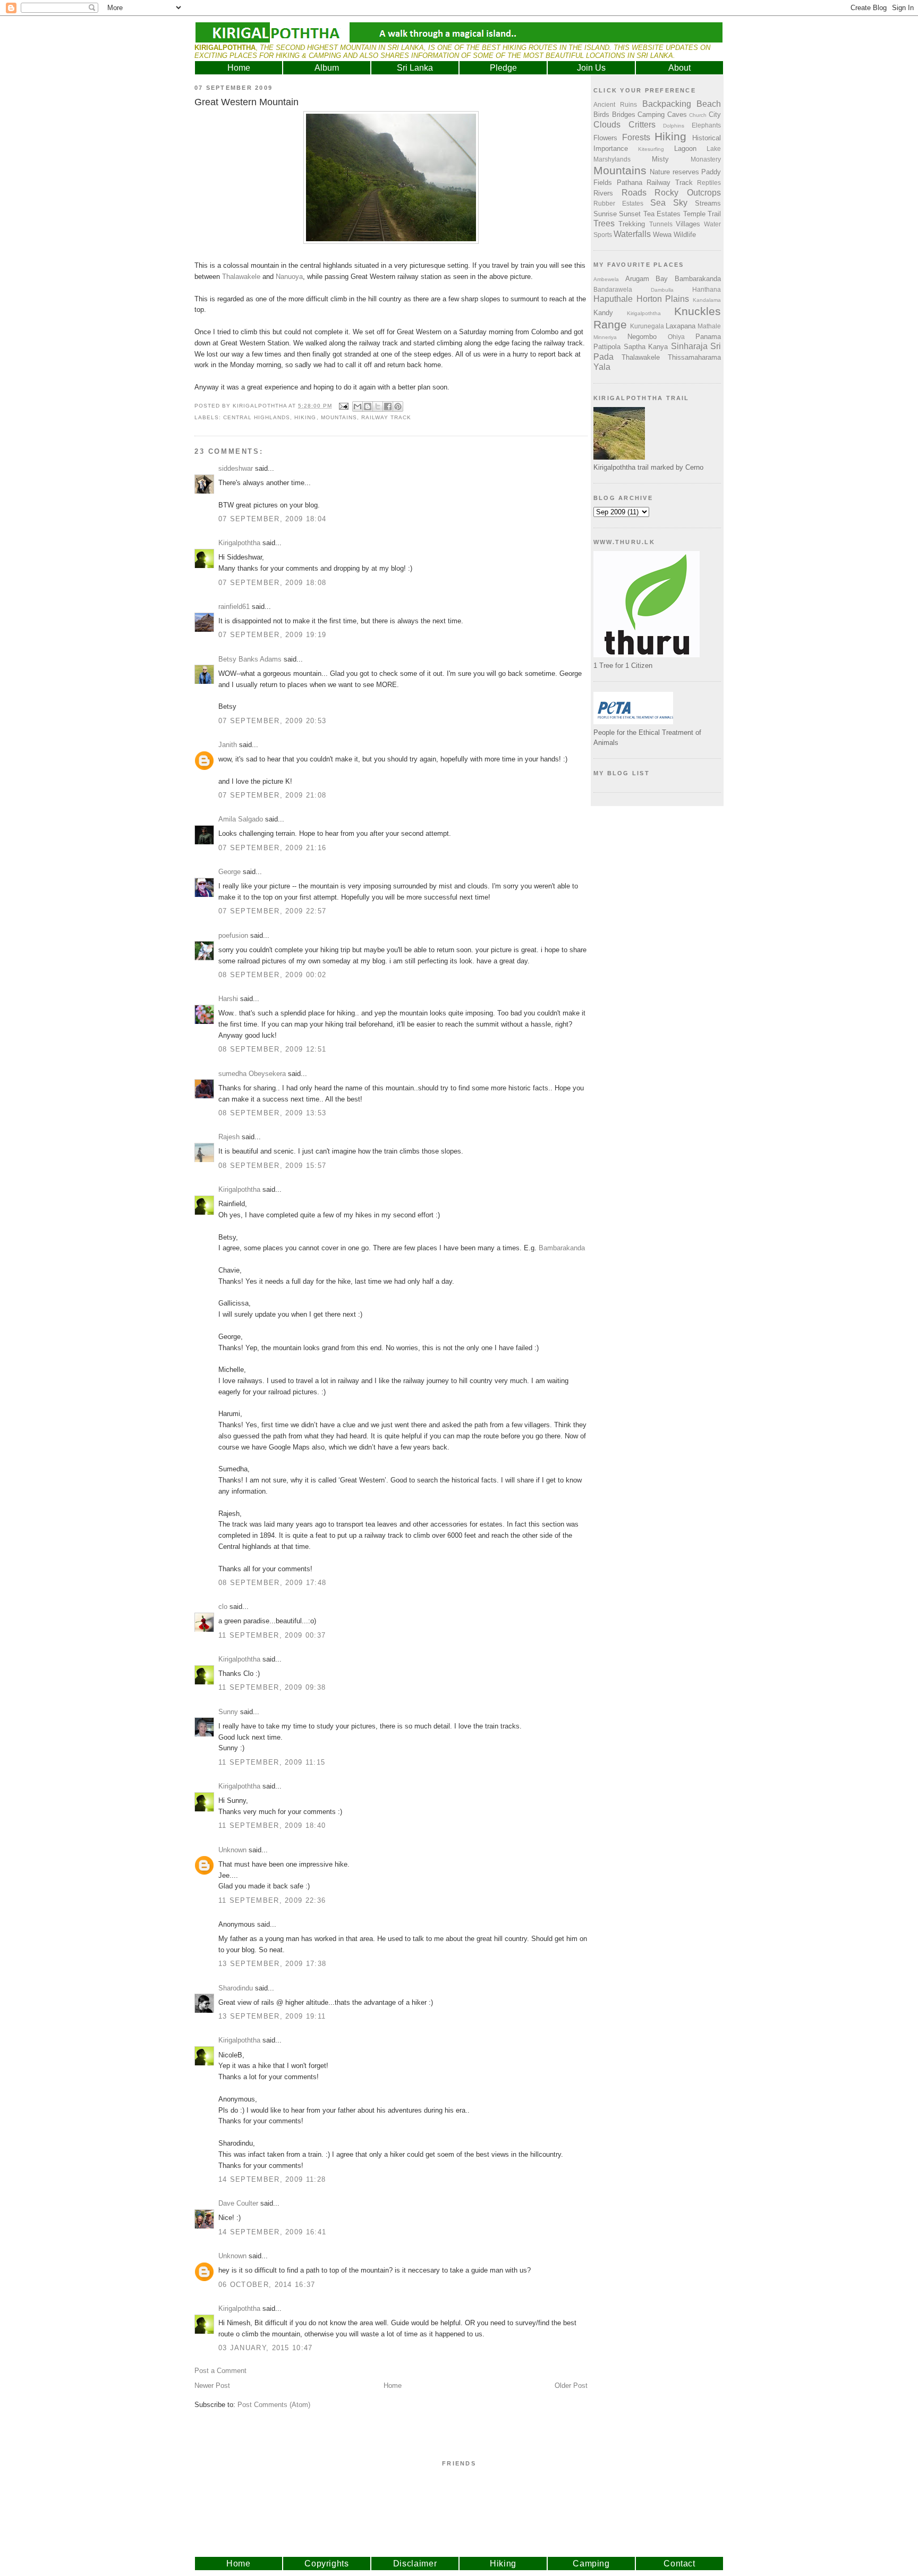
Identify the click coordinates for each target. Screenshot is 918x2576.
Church (698, 115)
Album (327, 68)
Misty (660, 159)
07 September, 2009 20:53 (272, 721)
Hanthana (707, 289)
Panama (708, 337)
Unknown (232, 1850)
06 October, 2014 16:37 (267, 2285)
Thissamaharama (694, 357)
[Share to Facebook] (388, 406)
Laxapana (681, 326)
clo (223, 1607)
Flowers (605, 138)
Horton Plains (663, 299)
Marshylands (612, 159)
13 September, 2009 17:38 (272, 1964)
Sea (658, 203)
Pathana (630, 183)
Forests (636, 137)
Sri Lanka (415, 68)
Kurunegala (647, 326)
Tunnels (661, 224)
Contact (679, 2564)
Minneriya (605, 337)
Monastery (706, 159)
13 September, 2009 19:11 (272, 2016)
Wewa (662, 235)
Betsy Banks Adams (250, 659)
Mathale (709, 326)
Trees (604, 223)
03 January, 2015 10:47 (266, 2348)
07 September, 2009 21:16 (272, 848)
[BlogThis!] (368, 406)
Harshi (228, 999)
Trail (714, 214)
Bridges (624, 115)
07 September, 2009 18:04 (272, 519)
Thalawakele (241, 277)
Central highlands (257, 417)
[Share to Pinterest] (398, 406)
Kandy (603, 313)
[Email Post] (343, 406)
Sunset (630, 214)
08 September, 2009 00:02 (272, 975)
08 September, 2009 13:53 (272, 1113)
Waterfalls (632, 234)
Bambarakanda (562, 1248)
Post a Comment (220, 2371)
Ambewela (606, 279)
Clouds (607, 125)
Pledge (503, 68)
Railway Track (386, 417)
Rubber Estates (618, 203)
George (229, 872)
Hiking (305, 417)
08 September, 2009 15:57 (272, 1166)
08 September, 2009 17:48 (272, 1583)
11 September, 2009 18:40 (272, 1825)
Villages (688, 224)
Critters (642, 125)
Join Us (591, 68)
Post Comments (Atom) (274, 2405)
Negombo (642, 337)
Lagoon (685, 149)
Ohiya (676, 337)
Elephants (706, 125)
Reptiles (709, 183)
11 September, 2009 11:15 (272, 1762)
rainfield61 (234, 607)
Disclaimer (415, 2564)
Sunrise (605, 214)
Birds (601, 115)
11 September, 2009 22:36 (272, 1900)
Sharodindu (236, 1988)
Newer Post (212, 2386)
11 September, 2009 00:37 (272, 1635)
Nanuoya (289, 277)
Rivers (603, 193)
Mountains (339, 417)
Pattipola (607, 347)
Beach (709, 104)
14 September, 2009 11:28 (272, 2179)
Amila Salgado (241, 819)
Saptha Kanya (646, 347)
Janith (228, 745)
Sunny (228, 1712)
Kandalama (707, 300)
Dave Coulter (238, 2203)
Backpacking (667, 104)
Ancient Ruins (615, 104)
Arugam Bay (647, 279)
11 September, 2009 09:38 (272, 1687)
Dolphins (674, 126)
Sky (680, 203)
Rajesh (229, 1137)
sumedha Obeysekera (252, 1074)
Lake (714, 149)
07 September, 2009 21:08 (272, 795)
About (679, 68)
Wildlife (685, 235)
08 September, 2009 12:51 (272, 1049)
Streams (708, 203)
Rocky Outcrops (688, 193)
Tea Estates (662, 214)
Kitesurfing (651, 149)
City (715, 115)
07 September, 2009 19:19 (272, 635)
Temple (694, 214)
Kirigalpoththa (239, 543)
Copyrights (327, 2564)
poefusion (233, 935)
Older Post (571, 2386)
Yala (602, 367)
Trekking (632, 224)
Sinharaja (689, 346)
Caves (677, 115)
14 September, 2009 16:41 (272, 2232)
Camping (651, 115)
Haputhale (613, 299)
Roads (634, 193)
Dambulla (662, 290)
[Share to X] (378, 406)
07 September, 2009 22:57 (272, 911)
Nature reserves (674, 172)
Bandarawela (613, 289)
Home (239, 68)
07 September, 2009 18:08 (272, 583)
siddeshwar (236, 468)
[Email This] (358, 406)
